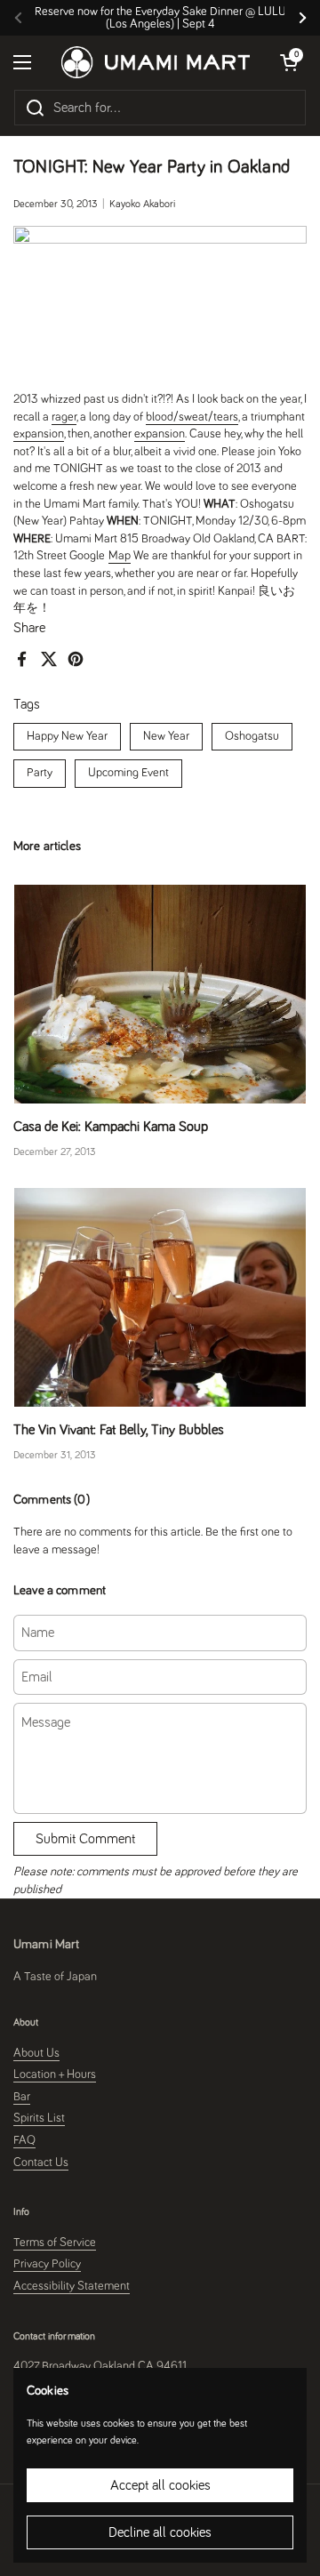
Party (40, 773)
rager (64, 417)
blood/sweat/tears (192, 417)
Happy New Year (67, 736)
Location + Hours (55, 2074)
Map (120, 556)
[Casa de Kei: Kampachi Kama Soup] (160, 994)
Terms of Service (55, 2243)
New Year (166, 736)
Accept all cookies (160, 2485)
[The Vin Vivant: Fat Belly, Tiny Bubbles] (160, 1297)
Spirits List (39, 2118)
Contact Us (41, 2163)
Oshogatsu (252, 736)
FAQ (24, 2140)
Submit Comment (85, 1839)
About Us (36, 2053)
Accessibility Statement (72, 2286)
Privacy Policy (47, 2264)
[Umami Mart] (156, 62)
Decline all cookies (160, 2532)
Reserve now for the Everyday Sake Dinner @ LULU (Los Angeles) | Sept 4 (160, 18)
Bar (22, 2097)
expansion (39, 434)
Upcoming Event (128, 773)
